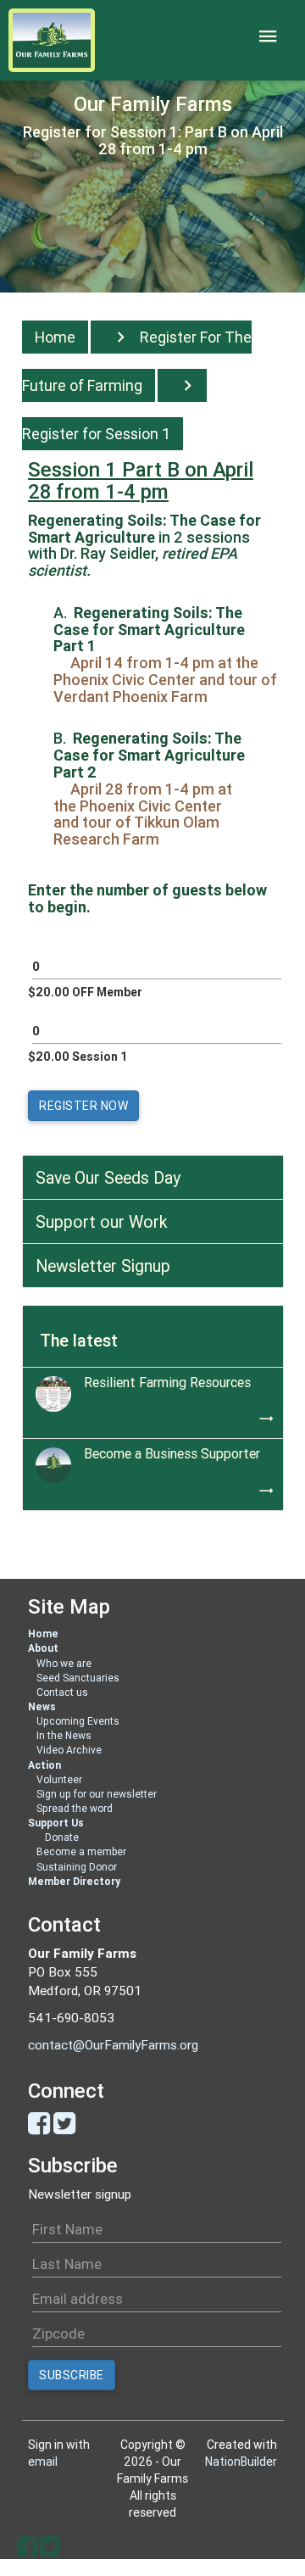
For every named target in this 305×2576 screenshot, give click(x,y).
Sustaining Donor (77, 1867)
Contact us (62, 1692)
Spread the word (75, 1808)
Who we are (64, 1663)
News (42, 1706)
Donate (62, 1837)
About (43, 1648)
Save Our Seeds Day (108, 1177)
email (43, 2462)
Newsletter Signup (103, 1266)
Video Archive (69, 1750)
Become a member (81, 1851)
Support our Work (102, 1221)
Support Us (56, 1823)
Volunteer (59, 1779)
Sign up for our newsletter (97, 1794)
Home (55, 337)
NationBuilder (241, 2462)
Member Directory (74, 1881)
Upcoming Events (78, 1721)
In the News (64, 1735)
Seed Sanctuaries (78, 1678)
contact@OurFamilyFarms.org (113, 2045)
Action (44, 1765)
